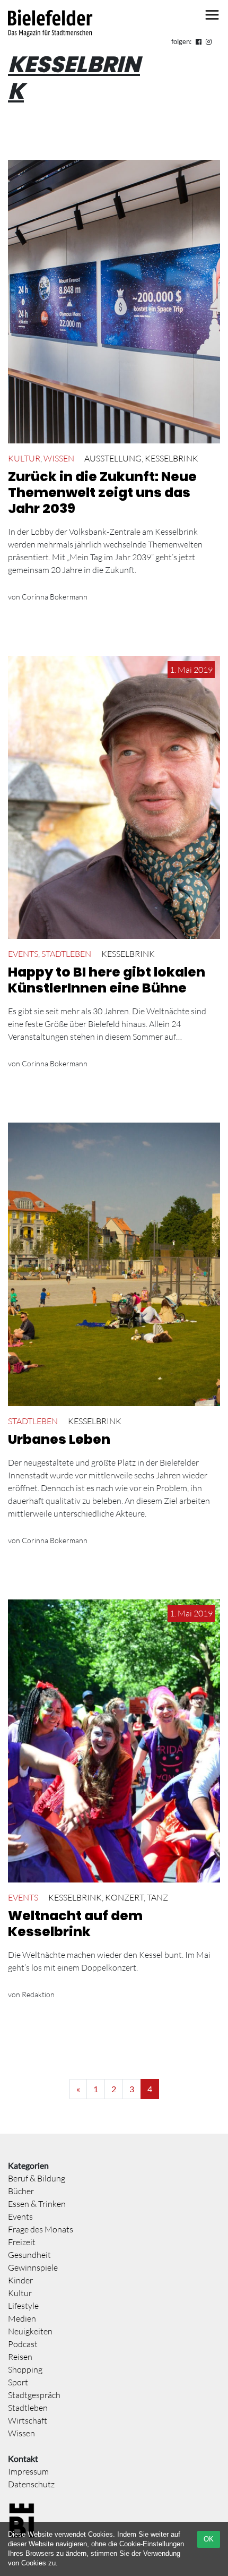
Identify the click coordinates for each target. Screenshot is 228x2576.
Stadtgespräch (34, 2395)
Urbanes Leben (59, 1439)
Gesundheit (29, 2255)
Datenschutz (31, 2484)
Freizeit (22, 2242)
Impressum (28, 2471)
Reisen (20, 2357)
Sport (18, 2382)
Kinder (20, 2280)
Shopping (25, 2369)
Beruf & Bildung (37, 2178)
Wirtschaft (28, 2420)
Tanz (157, 1897)
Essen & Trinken (37, 2204)
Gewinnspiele (33, 2267)
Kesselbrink (172, 458)
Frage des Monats (41, 2229)
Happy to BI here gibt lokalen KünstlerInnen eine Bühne (107, 980)
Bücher (21, 2191)
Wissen (59, 458)
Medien (22, 2318)
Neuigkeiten (30, 2331)
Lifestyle (23, 2306)
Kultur (24, 458)
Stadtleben (66, 954)
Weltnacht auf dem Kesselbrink (75, 1924)
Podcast (23, 2344)
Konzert (124, 1897)
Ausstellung (113, 458)
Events (23, 954)
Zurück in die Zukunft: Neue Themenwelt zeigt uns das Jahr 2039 (102, 493)
